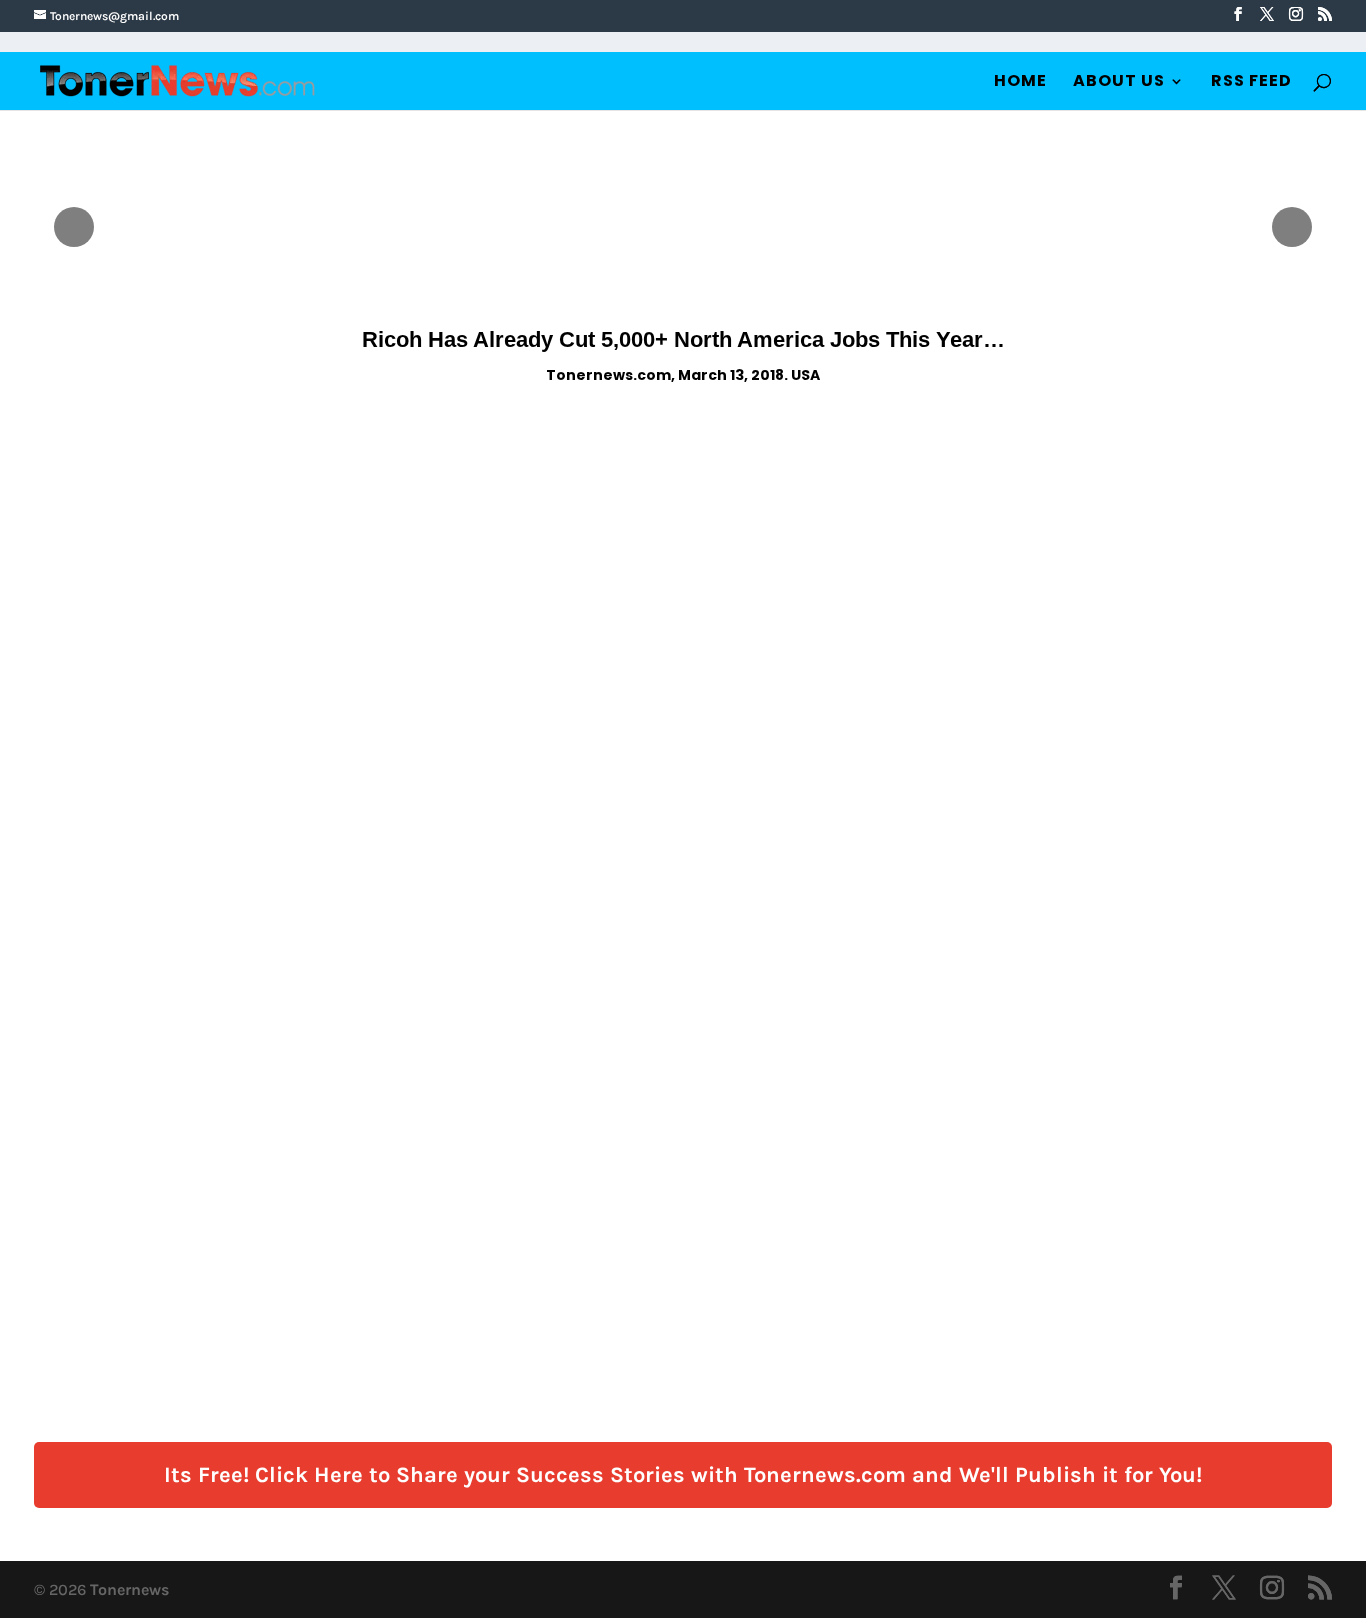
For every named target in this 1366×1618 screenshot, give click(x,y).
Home (1020, 83)
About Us (1119, 83)
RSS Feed (1251, 83)
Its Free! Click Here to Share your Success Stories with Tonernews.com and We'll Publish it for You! (683, 1475)
